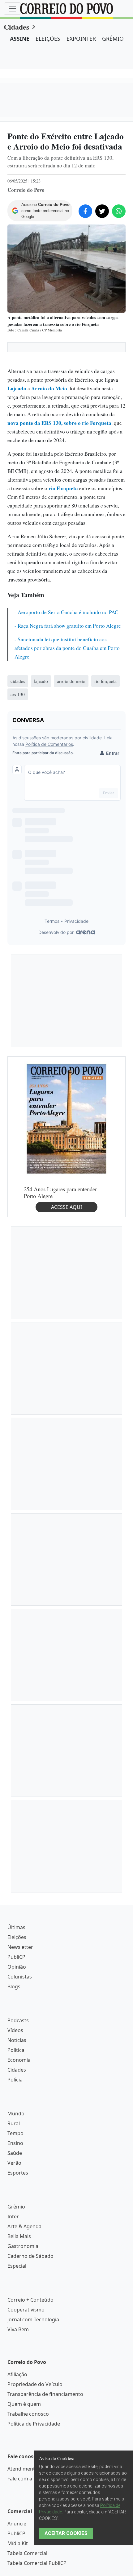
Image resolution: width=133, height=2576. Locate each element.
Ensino (15, 2143)
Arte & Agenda (24, 2226)
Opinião (17, 1967)
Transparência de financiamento (45, 2394)
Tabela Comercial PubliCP (37, 2563)
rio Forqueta (63, 488)
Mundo (16, 2114)
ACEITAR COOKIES (66, 2533)
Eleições (17, 1937)
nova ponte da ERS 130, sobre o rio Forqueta (59, 423)
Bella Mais (19, 2236)
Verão (14, 2163)
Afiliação (17, 2374)
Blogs (14, 1986)
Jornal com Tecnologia (33, 2319)
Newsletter (20, 1947)
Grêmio (16, 2207)
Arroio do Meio (49, 388)
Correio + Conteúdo (30, 2300)
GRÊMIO (113, 39)
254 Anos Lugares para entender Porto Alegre (60, 1192)
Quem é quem (24, 2404)
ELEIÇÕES (48, 39)
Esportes (18, 2173)
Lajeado (17, 388)
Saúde (15, 2153)
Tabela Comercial (27, 2553)
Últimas (16, 1927)
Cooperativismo (26, 2310)
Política (16, 2050)
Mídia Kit (18, 2543)
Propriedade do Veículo (35, 2384)
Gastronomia (23, 2246)
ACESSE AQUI (66, 1207)
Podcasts (18, 2020)
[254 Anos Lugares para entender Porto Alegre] (66, 1118)
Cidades (16, 27)
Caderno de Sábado (30, 2256)
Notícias (17, 2040)
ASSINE (20, 39)
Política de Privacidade (34, 2424)
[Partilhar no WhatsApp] (119, 211)
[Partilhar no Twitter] (102, 211)
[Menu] (12, 9)
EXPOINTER (81, 39)
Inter (13, 2217)
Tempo (15, 2133)
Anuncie (17, 2524)
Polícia (15, 2080)
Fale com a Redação (30, 2479)
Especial (17, 2266)
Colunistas (20, 1977)
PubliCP (16, 1957)
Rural (14, 2123)
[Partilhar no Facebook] (85, 211)
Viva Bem (18, 2329)
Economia (19, 2060)
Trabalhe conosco (28, 2414)
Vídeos (15, 2030)
